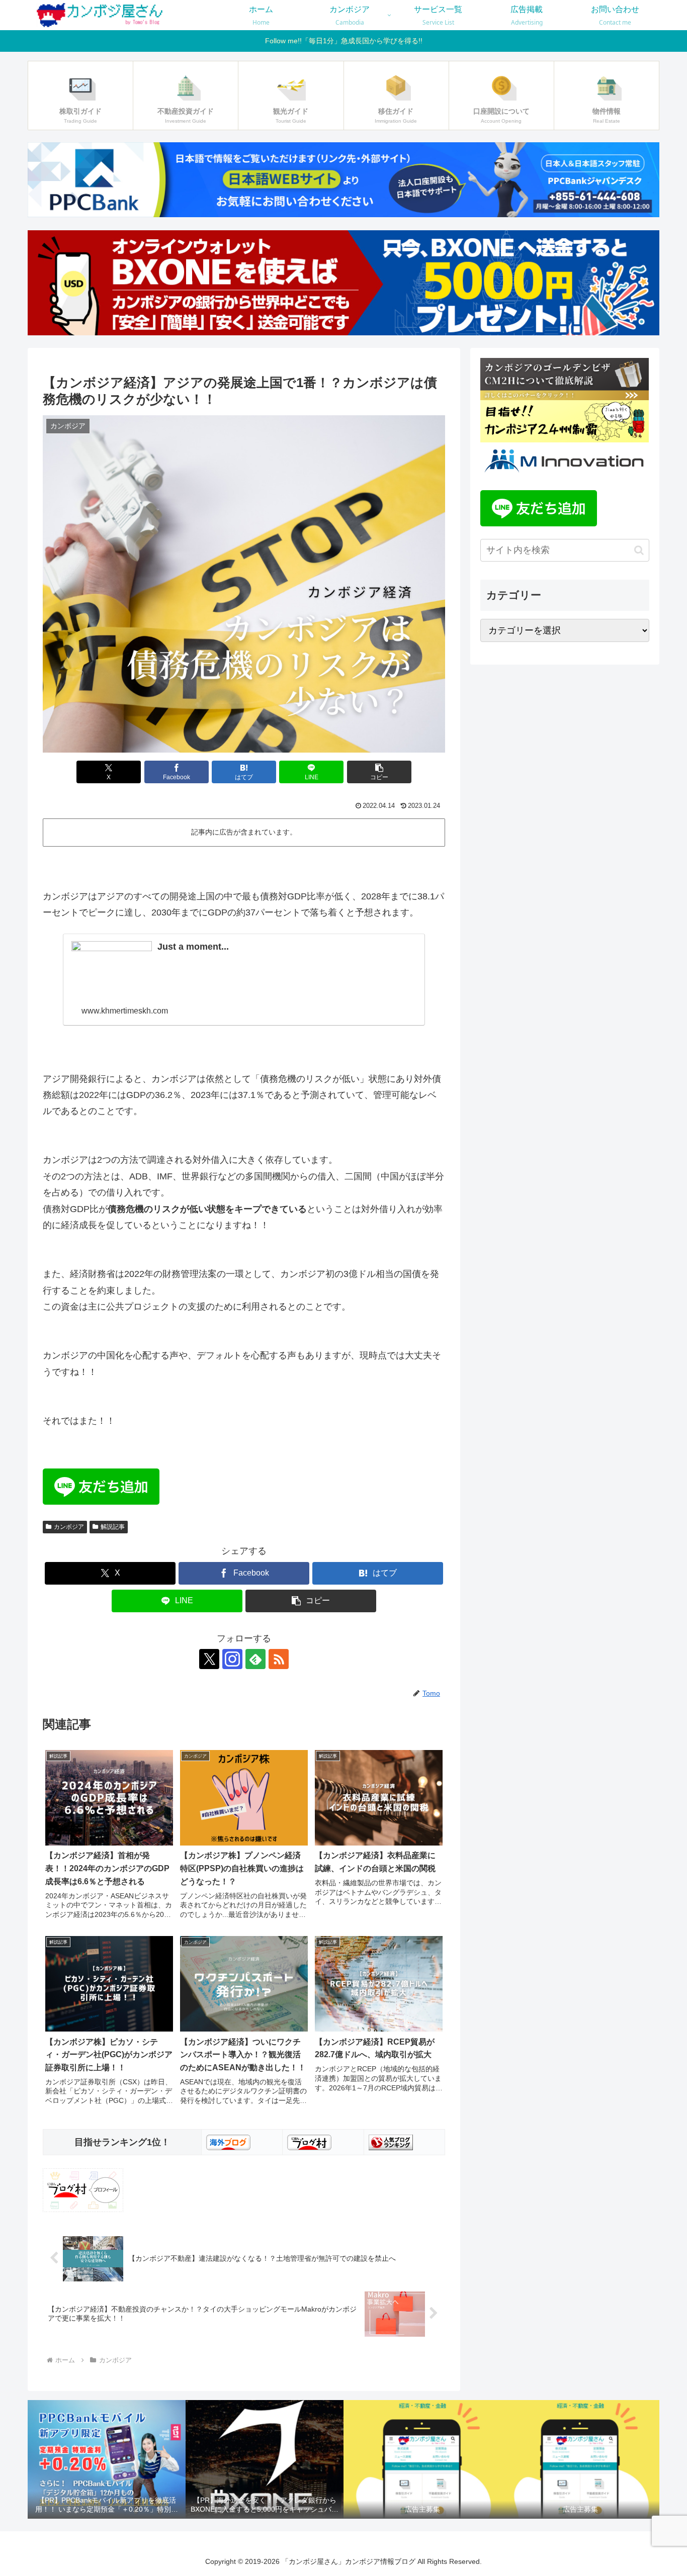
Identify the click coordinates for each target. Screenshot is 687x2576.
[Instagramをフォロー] (232, 1659)
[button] (379, 772)
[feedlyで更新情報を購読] (255, 1659)
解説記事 (113, 1527)
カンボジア (69, 1527)
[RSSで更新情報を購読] (279, 1659)
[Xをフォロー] (209, 1659)
